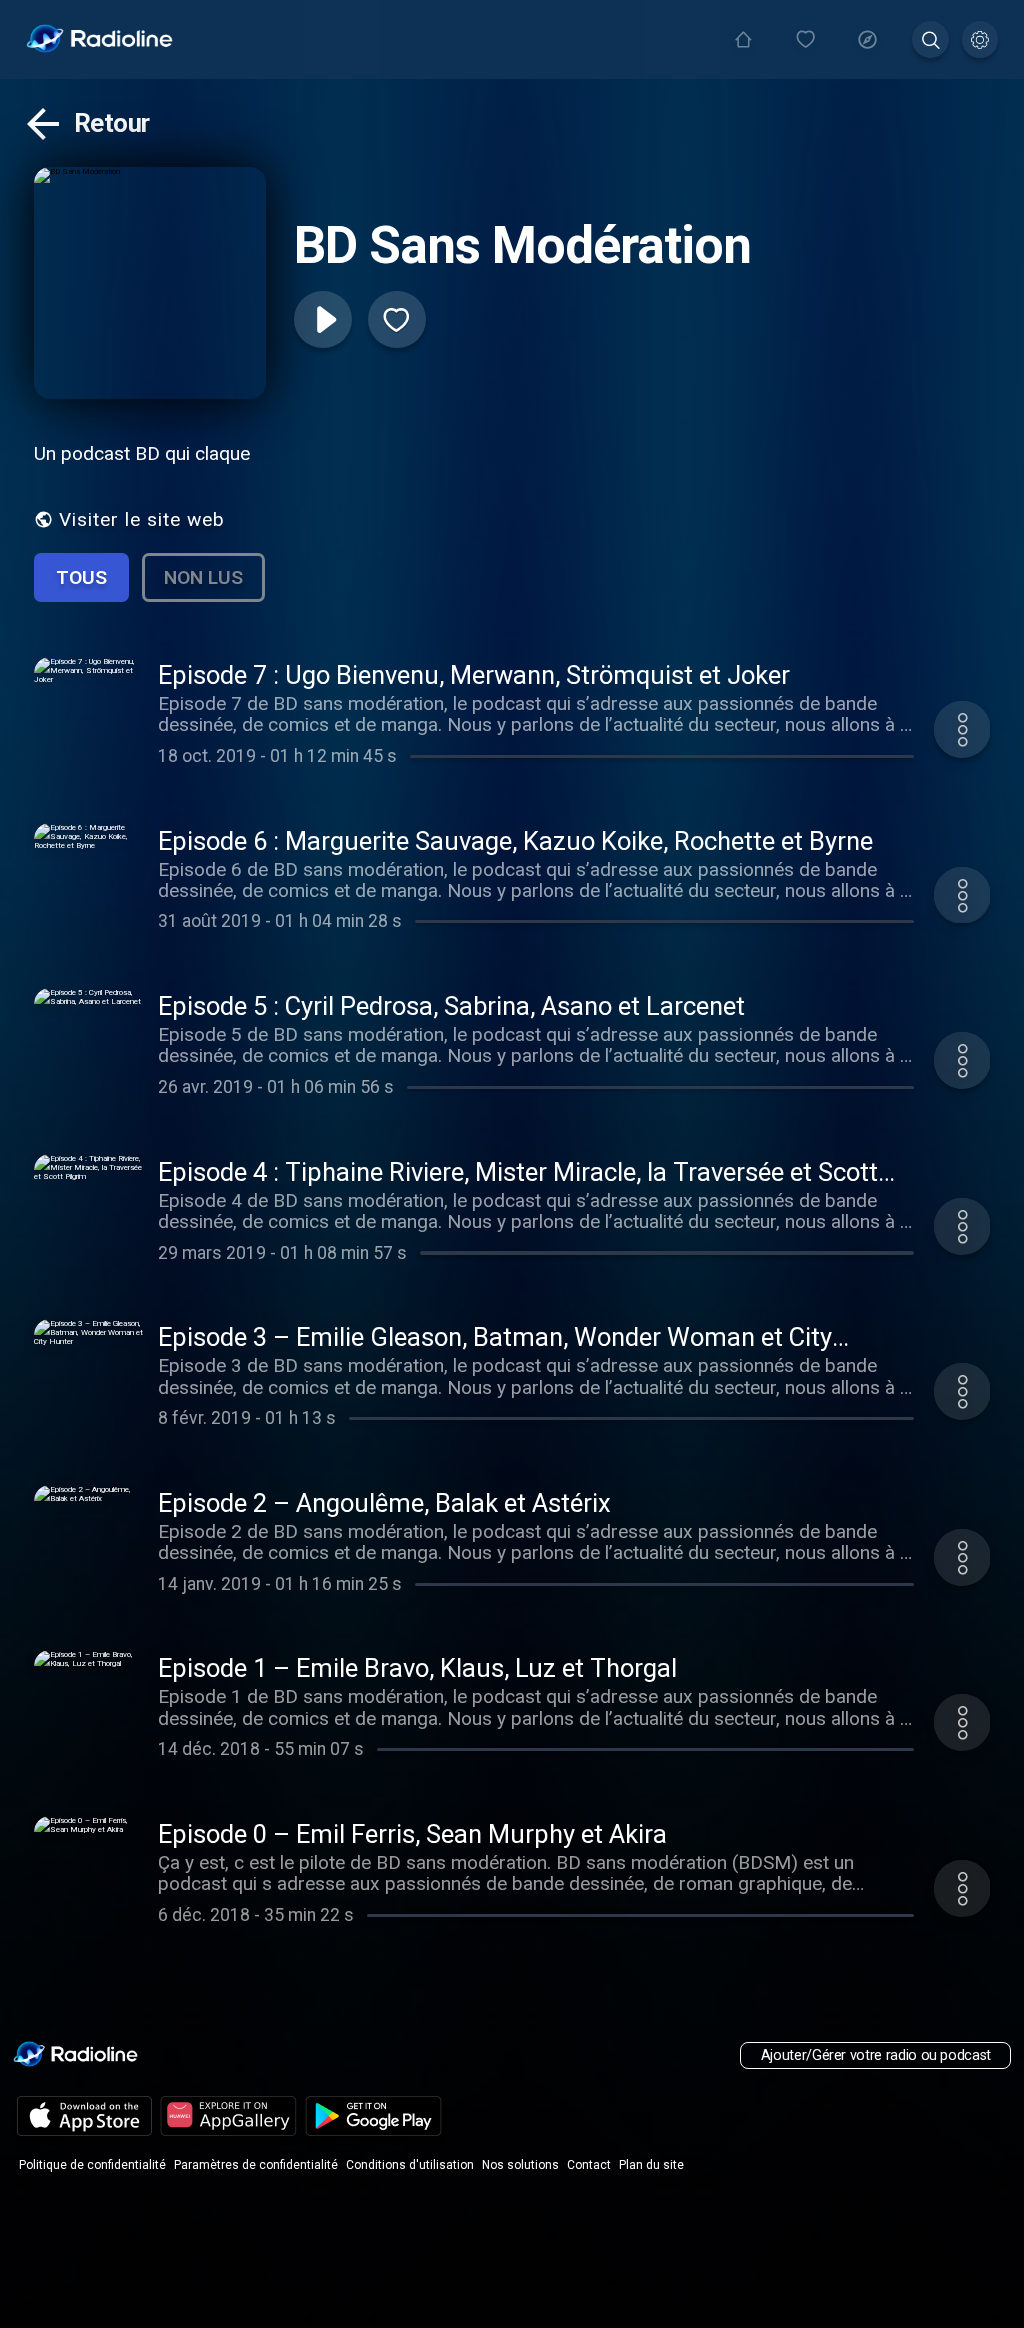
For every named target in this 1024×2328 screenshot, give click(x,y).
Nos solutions (520, 2165)
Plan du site (651, 2165)
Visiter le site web (142, 519)
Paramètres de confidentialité (256, 2165)
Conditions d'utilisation (410, 2165)
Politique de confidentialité (92, 2165)
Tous (81, 577)
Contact (589, 2165)
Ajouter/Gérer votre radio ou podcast (876, 2055)
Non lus (203, 577)
